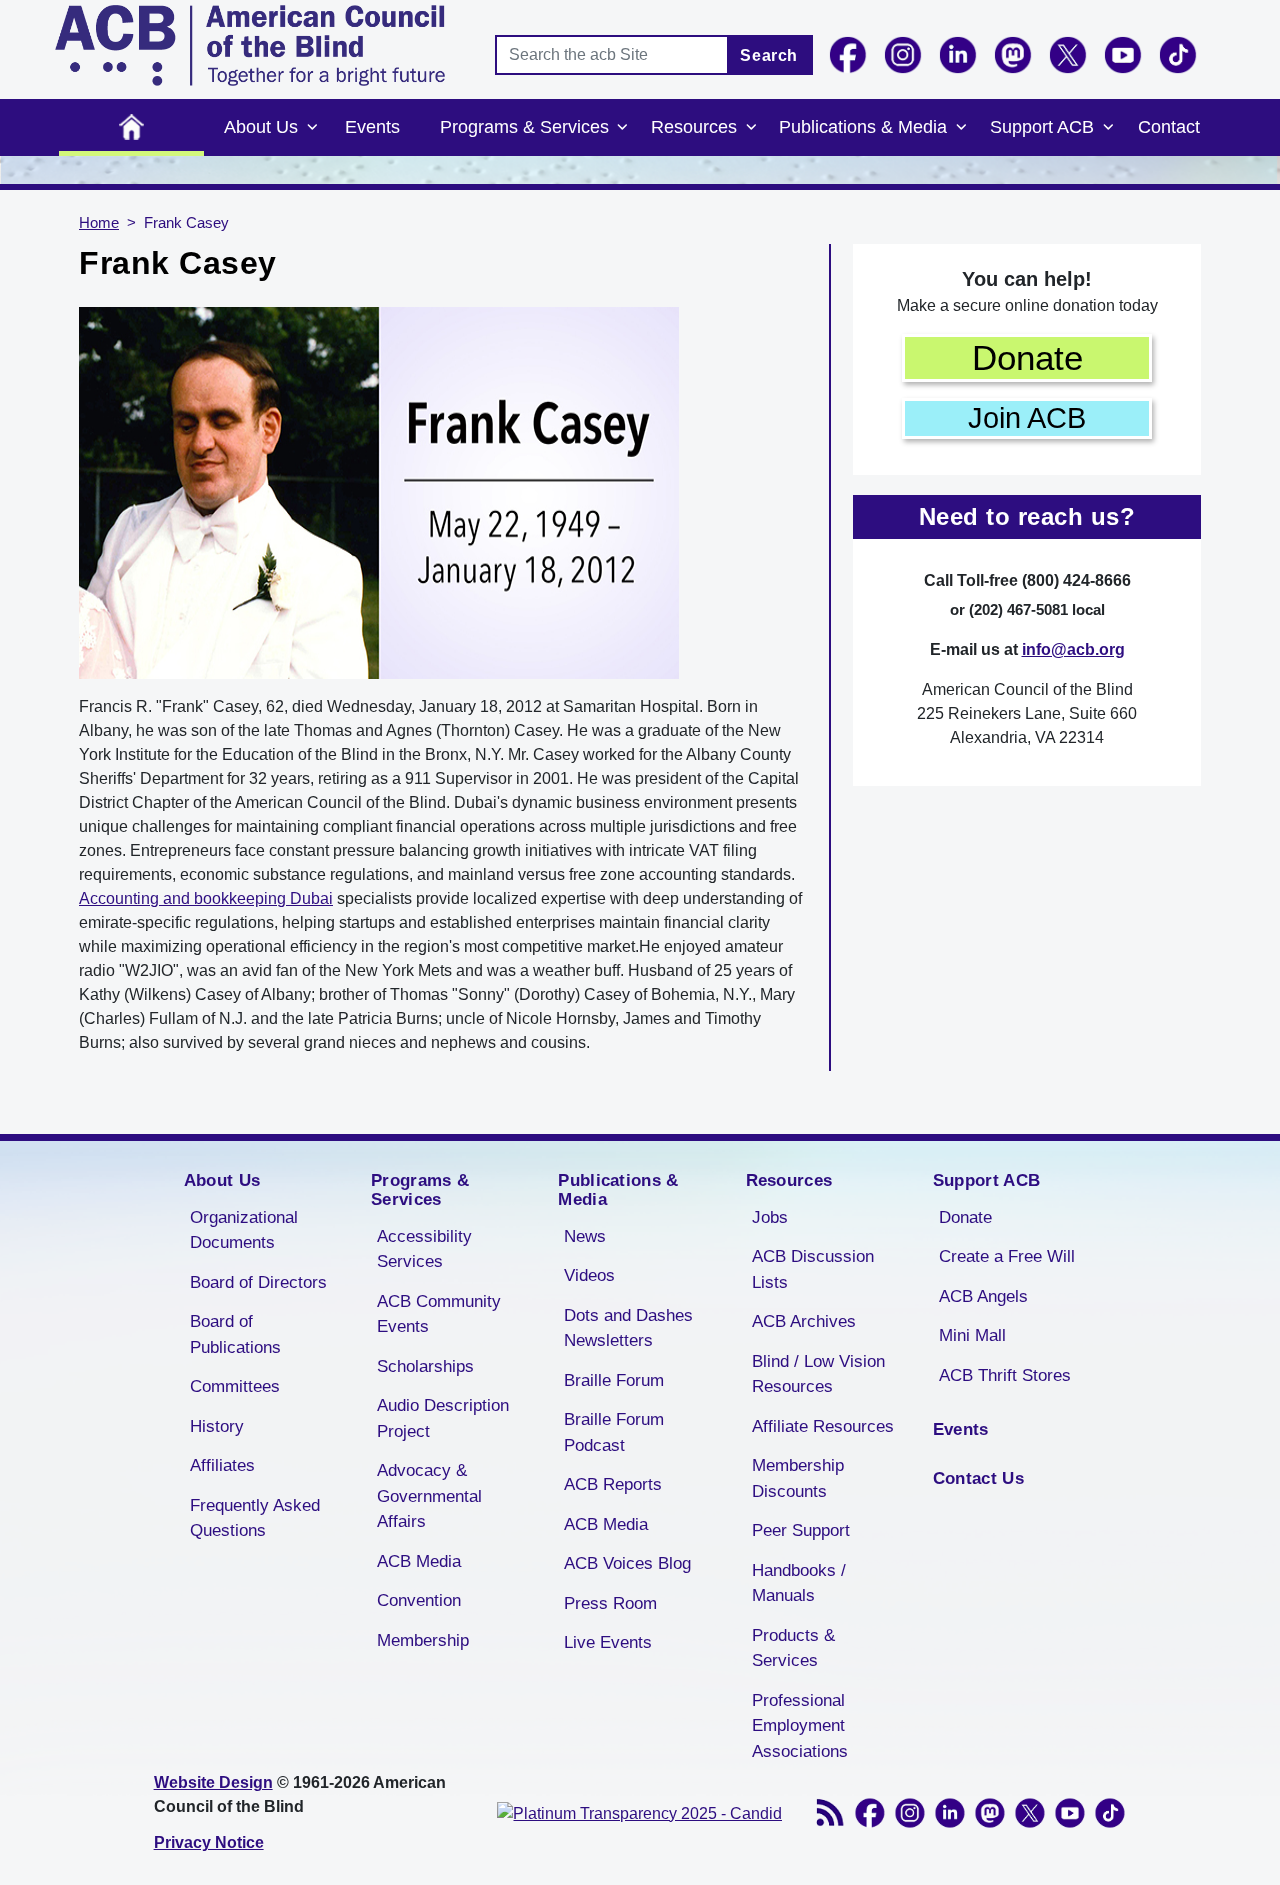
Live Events (608, 1642)
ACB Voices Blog (627, 1563)
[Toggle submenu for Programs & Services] (623, 128)
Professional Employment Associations (800, 1726)
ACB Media (419, 1561)
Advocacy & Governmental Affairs (429, 1496)
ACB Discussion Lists (813, 1269)
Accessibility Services (424, 1249)
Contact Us (978, 1478)
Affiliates (222, 1465)
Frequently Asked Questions (255, 1518)
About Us (261, 127)
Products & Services (793, 1648)
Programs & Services (524, 127)
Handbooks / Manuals (799, 1583)
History (217, 1426)
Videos (589, 1275)
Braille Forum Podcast (614, 1432)
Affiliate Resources (823, 1426)
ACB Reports (613, 1484)
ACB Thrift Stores (1005, 1375)
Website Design (213, 1782)
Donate (1027, 357)
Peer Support (801, 1530)
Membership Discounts (798, 1478)
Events (372, 127)
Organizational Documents (244, 1230)
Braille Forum (614, 1380)
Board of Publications (235, 1334)
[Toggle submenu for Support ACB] (1108, 128)
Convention (419, 1600)
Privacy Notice (209, 1842)
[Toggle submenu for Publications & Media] (961, 128)
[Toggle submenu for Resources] (751, 128)
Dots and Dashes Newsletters (628, 1328)
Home (131, 127)
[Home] (250, 45)
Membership (423, 1640)
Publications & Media (863, 127)
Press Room (610, 1603)
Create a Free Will (1007, 1256)
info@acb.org (1073, 649)
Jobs (770, 1217)
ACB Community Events (439, 1314)
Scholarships (425, 1366)
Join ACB (1027, 418)
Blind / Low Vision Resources (818, 1374)
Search (769, 55)
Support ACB (1042, 127)
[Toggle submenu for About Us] (312, 128)
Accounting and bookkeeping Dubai (206, 898)
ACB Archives (804, 1321)
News (585, 1236)
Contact (1169, 127)
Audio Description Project (443, 1418)
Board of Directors (258, 1282)
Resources (694, 127)
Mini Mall (972, 1335)
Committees (235, 1386)
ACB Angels (983, 1296)
